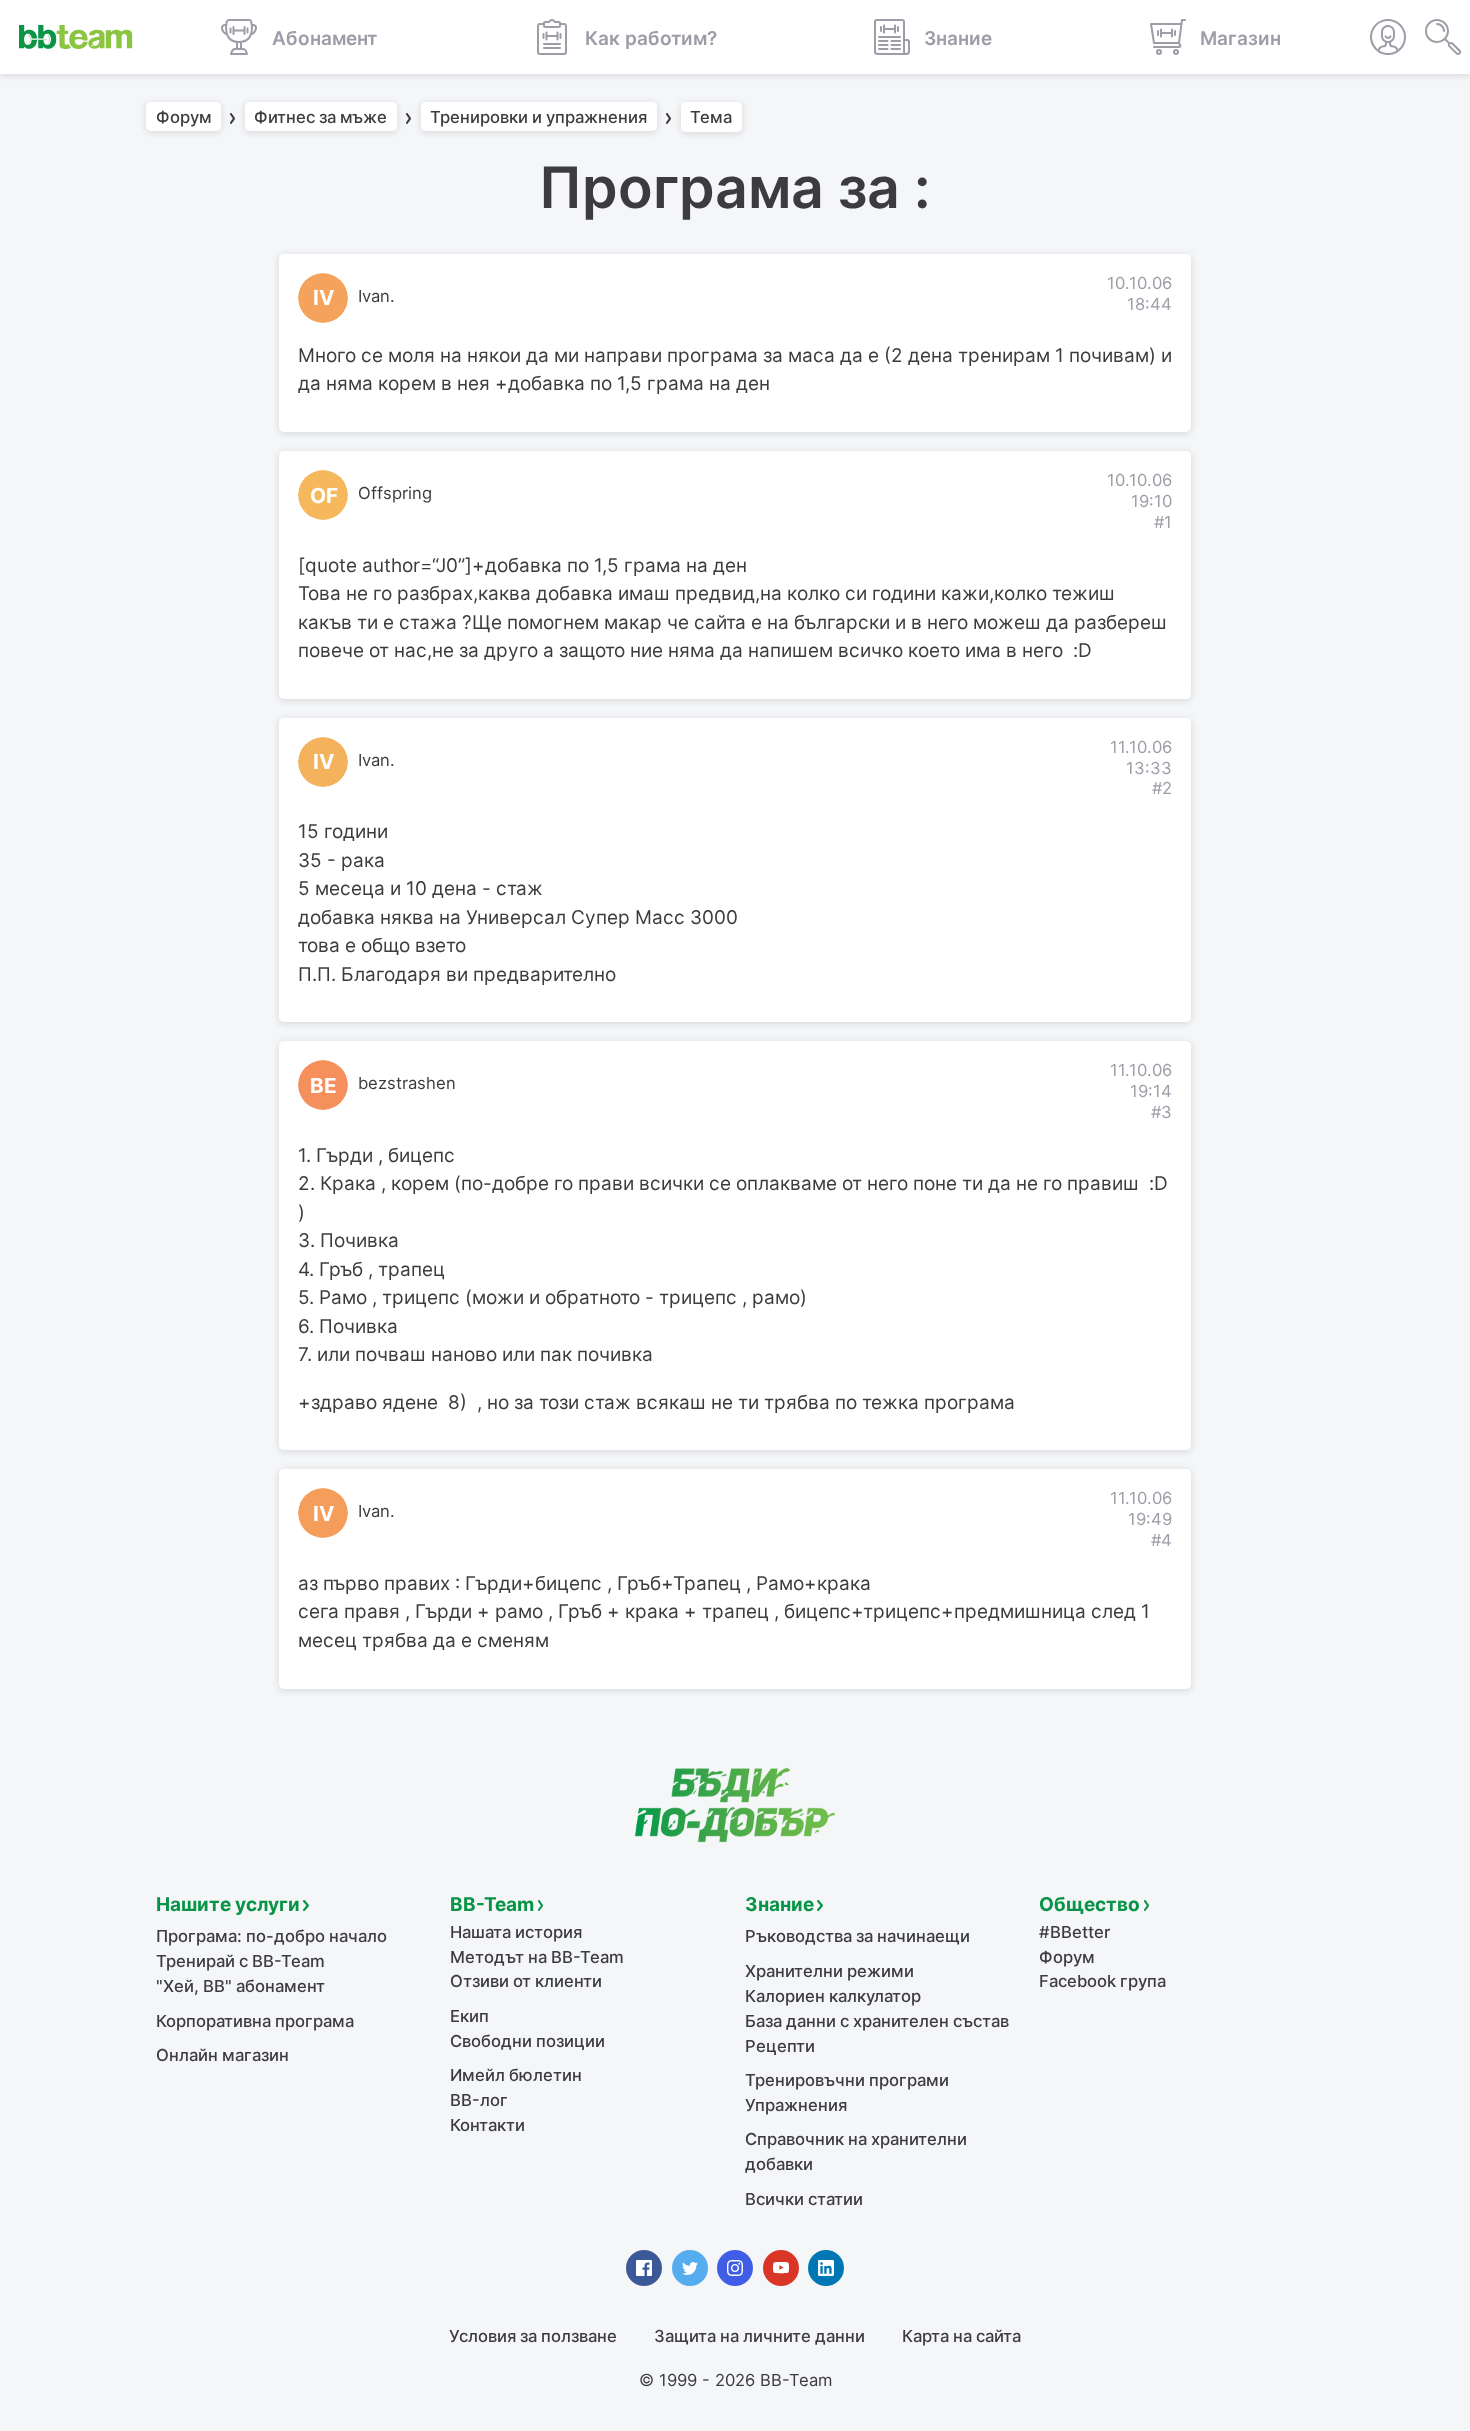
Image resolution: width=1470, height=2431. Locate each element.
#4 (1161, 1540)
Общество (1089, 1904)
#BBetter (1074, 1932)
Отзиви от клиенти (526, 1981)
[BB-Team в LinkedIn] (826, 2268)
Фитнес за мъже (320, 117)
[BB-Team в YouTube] (781, 2268)
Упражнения (796, 2105)
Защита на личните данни (759, 2336)
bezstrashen (407, 1083)
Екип (469, 2016)
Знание (779, 1904)
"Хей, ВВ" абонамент (240, 1986)
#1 (1163, 522)
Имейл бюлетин (516, 2075)
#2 (1162, 788)
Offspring (395, 493)
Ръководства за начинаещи (857, 1936)
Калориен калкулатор (833, 1996)
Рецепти (780, 2046)
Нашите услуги (228, 1904)
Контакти (487, 2125)
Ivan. (376, 296)
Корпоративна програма (255, 2021)
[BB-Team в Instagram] (735, 2268)
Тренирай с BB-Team (240, 1961)
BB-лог (479, 2100)
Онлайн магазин (222, 2055)
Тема (711, 117)
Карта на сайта (961, 2336)
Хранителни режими (829, 1971)
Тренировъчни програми (847, 2080)
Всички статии (804, 2199)
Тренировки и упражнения (538, 117)
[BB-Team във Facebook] (644, 2268)
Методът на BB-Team (537, 1957)
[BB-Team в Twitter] (690, 2268)
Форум (184, 117)
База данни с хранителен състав (877, 2021)
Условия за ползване (533, 2336)
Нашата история (516, 1932)
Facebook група (1102, 1981)
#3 (1161, 1112)
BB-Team (492, 1904)
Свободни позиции (527, 2041)
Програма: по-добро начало (271, 1936)
